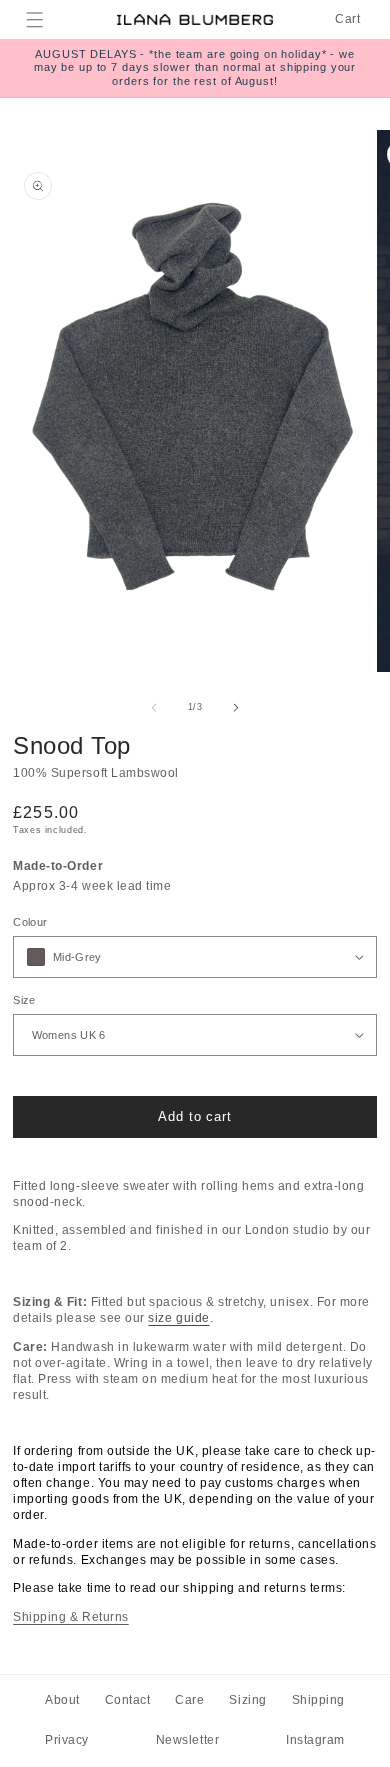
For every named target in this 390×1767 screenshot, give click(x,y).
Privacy (67, 1740)
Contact (128, 1700)
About (62, 1700)
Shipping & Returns (71, 1617)
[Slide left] (154, 708)
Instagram (315, 1740)
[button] (35, 19)
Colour (30, 922)
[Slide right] (236, 708)
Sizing (247, 1700)
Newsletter (187, 1740)
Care (189, 1700)
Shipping (318, 1700)
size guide (178, 1318)
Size (24, 1000)
